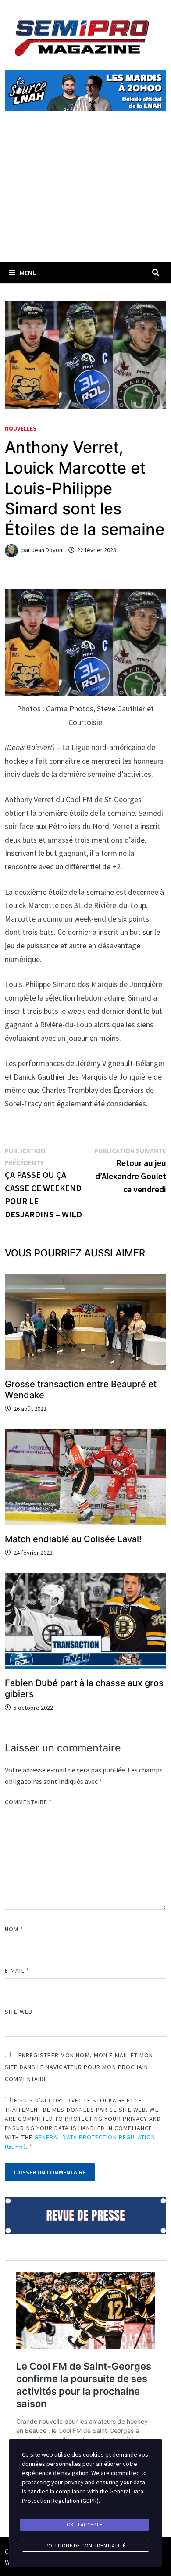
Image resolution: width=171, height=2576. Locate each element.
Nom (14, 1929)
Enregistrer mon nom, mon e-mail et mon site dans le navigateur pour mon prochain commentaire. (79, 2067)
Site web (19, 2012)
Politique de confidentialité (86, 2546)
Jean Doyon (47, 550)
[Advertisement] (85, 197)
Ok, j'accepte (85, 2524)
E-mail (17, 1970)
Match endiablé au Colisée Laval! (73, 1539)
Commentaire (28, 1802)
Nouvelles (21, 428)
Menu (28, 273)
